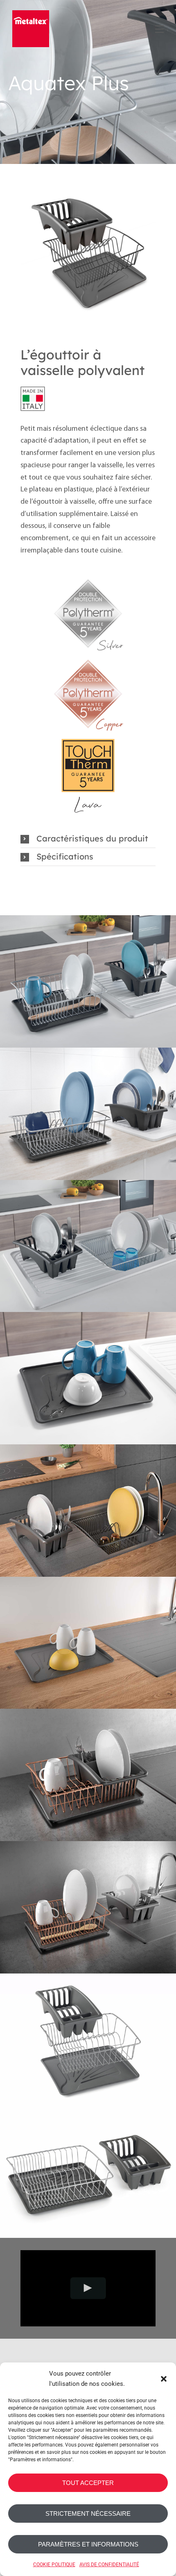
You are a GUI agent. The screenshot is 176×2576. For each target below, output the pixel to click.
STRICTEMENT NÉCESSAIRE (88, 2513)
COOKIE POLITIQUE (54, 2565)
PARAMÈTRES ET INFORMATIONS (88, 2544)
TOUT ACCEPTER (88, 2483)
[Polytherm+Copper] (88, 657)
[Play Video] (88, 2288)
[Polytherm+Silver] (88, 577)
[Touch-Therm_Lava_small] (88, 738)
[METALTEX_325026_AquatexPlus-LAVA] (88, 251)
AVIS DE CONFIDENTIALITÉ (109, 2565)
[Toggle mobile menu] (159, 28)
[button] (164, 2379)
